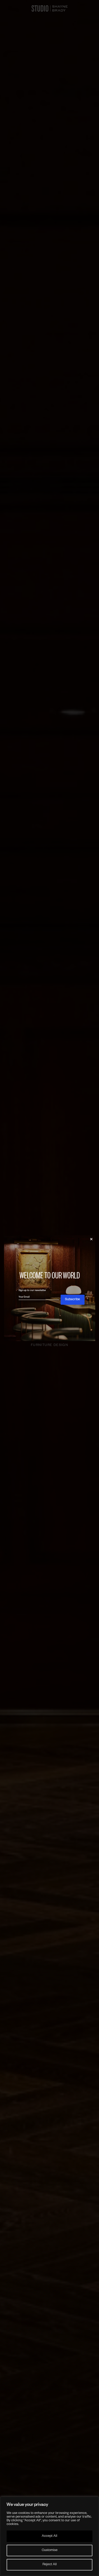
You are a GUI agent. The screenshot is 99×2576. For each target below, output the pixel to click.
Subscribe (72, 1300)
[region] (49, 2536)
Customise (50, 2551)
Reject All (50, 2565)
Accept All (49, 2536)
